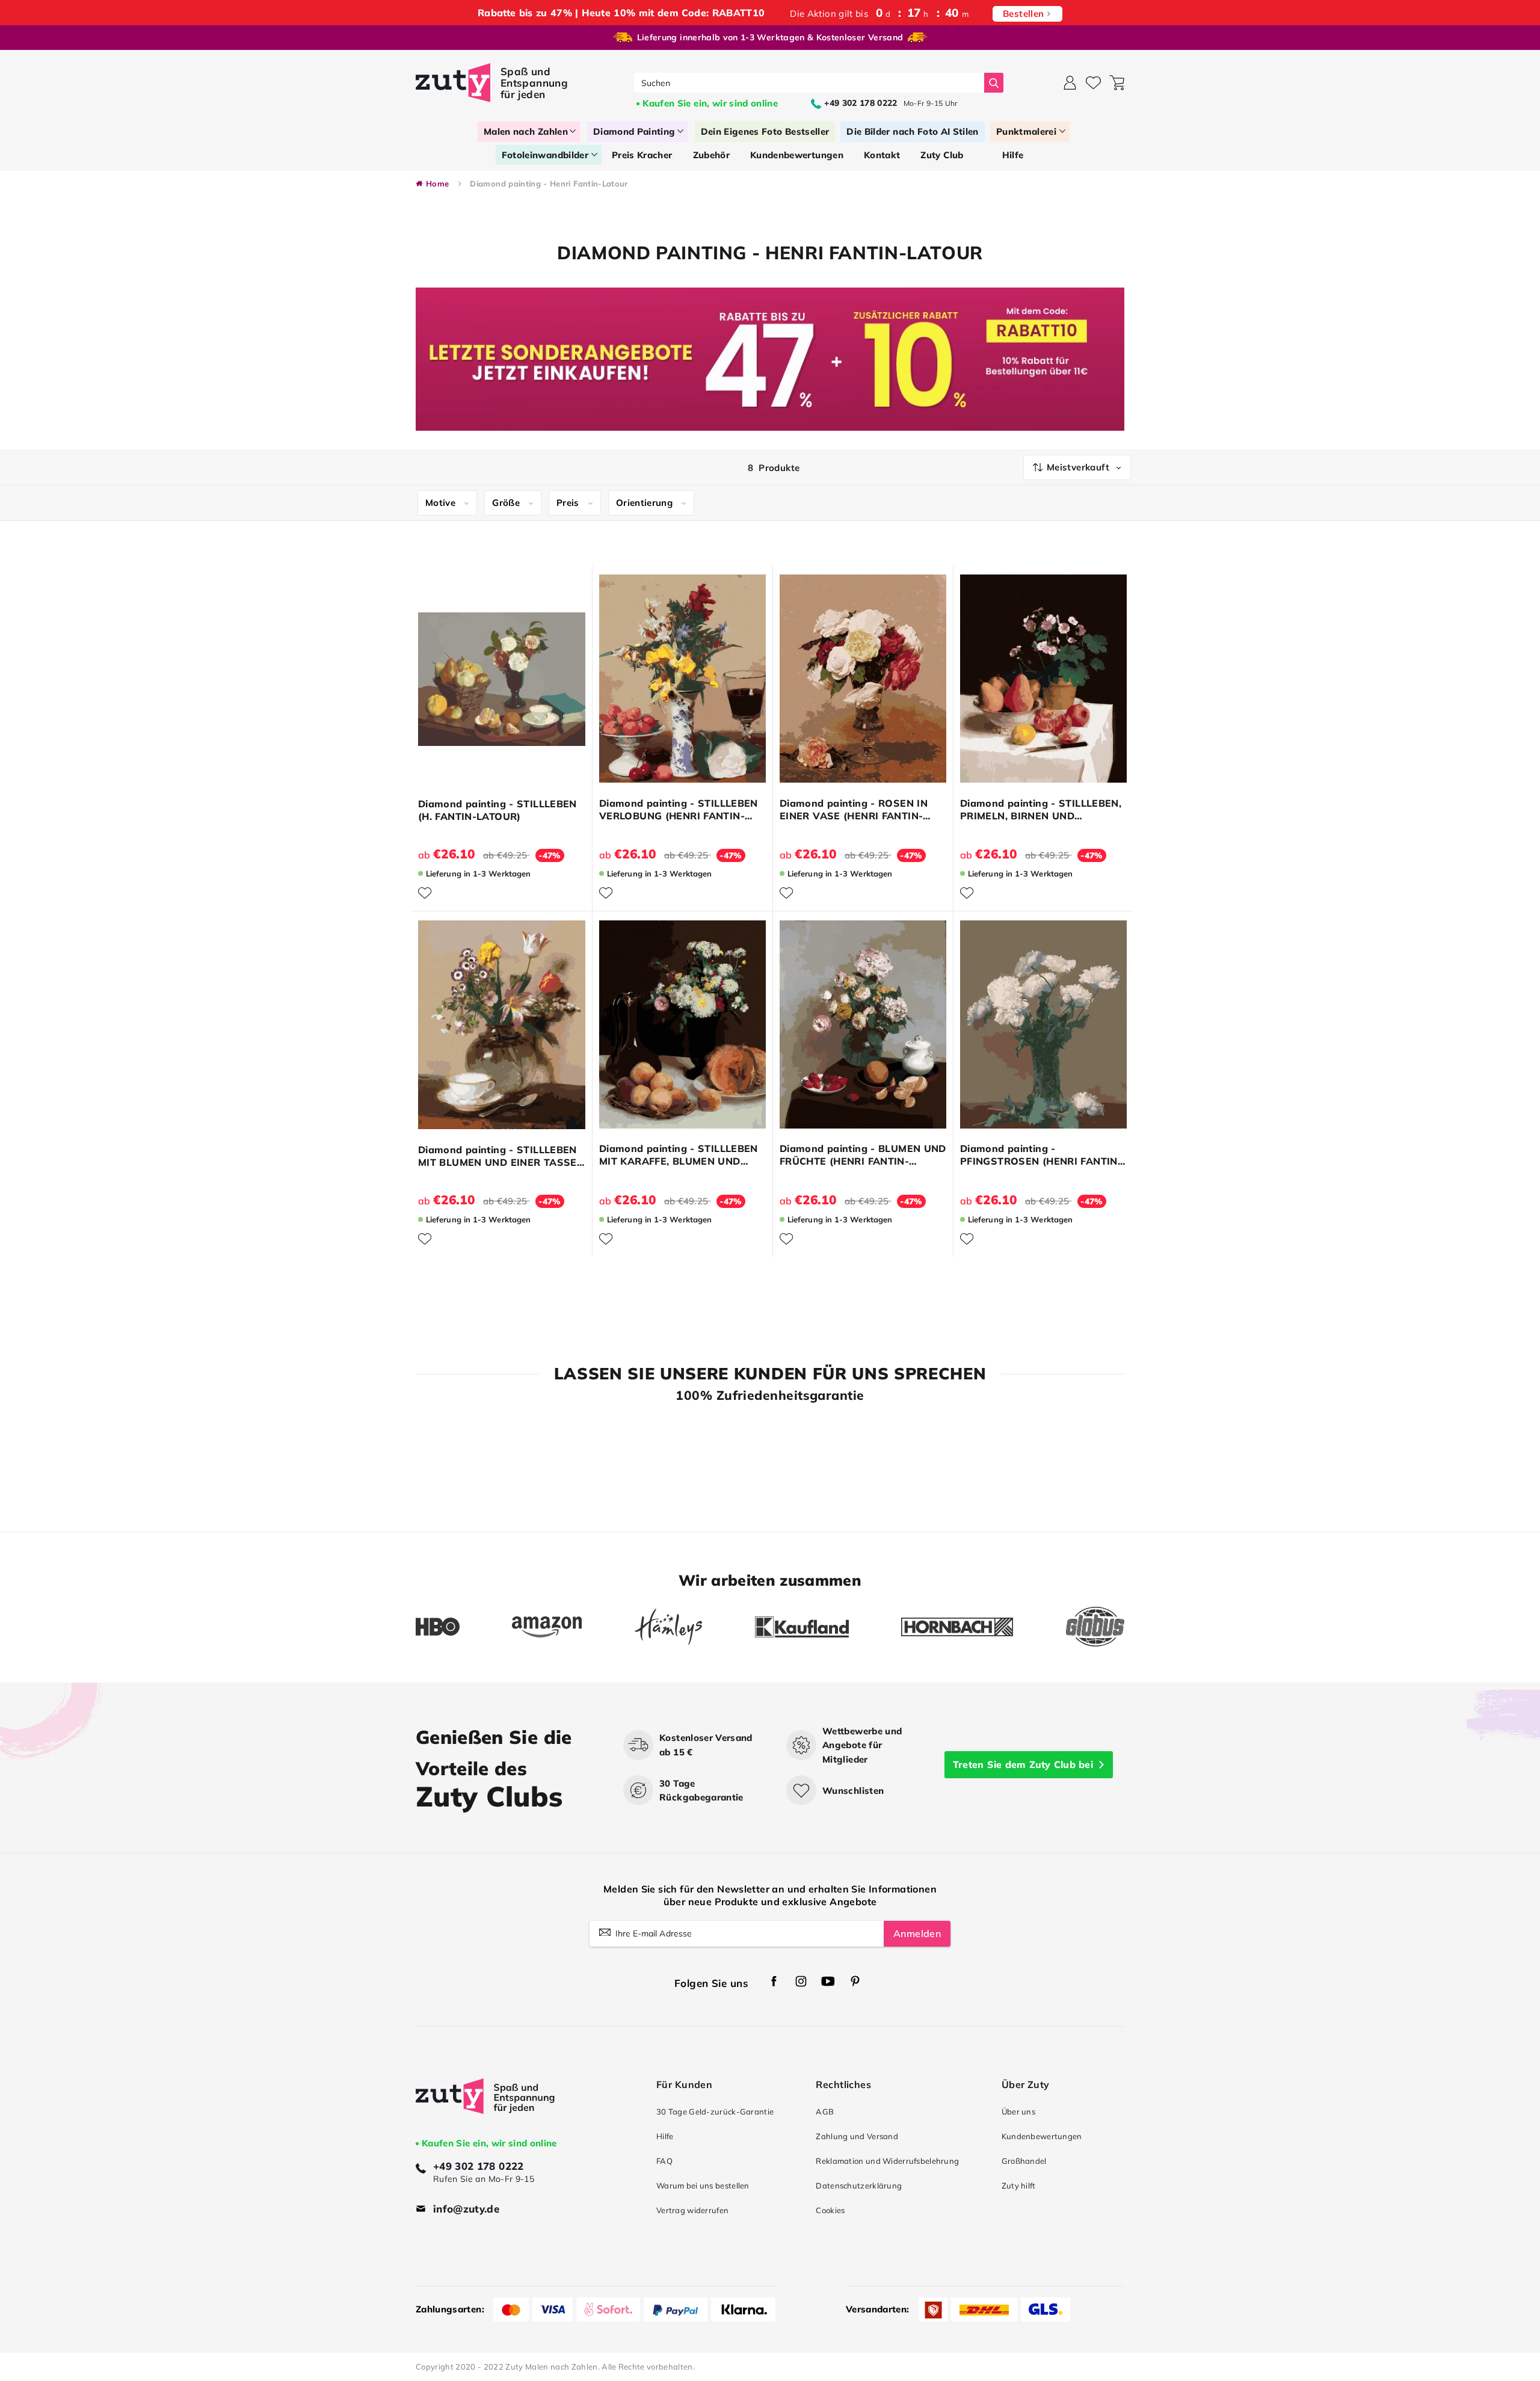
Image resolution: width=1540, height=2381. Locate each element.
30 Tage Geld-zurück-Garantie (715, 2111)
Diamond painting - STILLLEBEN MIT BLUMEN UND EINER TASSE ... (497, 1156)
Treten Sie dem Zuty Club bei (1023, 1764)
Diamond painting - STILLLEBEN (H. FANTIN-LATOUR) (497, 810)
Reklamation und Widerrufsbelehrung (887, 2161)
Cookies (830, 2210)
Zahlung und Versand (857, 2136)
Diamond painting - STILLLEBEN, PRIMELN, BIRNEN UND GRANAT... (1041, 810)
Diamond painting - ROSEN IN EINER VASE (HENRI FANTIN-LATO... (854, 810)
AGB (825, 2111)
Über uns (1018, 2111)
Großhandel (1024, 2161)
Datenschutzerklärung (859, 2185)
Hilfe (665, 2136)
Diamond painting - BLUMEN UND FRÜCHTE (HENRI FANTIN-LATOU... (863, 1155)
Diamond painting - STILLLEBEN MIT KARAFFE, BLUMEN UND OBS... (679, 1155)
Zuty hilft (1019, 2185)
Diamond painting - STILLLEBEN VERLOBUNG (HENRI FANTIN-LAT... (679, 810)
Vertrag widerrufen (692, 2210)
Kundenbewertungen (1042, 2136)
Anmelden (917, 1933)
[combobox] (809, 83)
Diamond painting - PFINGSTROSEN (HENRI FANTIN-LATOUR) (1041, 1155)
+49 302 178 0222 (479, 2166)
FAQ (664, 2161)
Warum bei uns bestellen (703, 2185)
